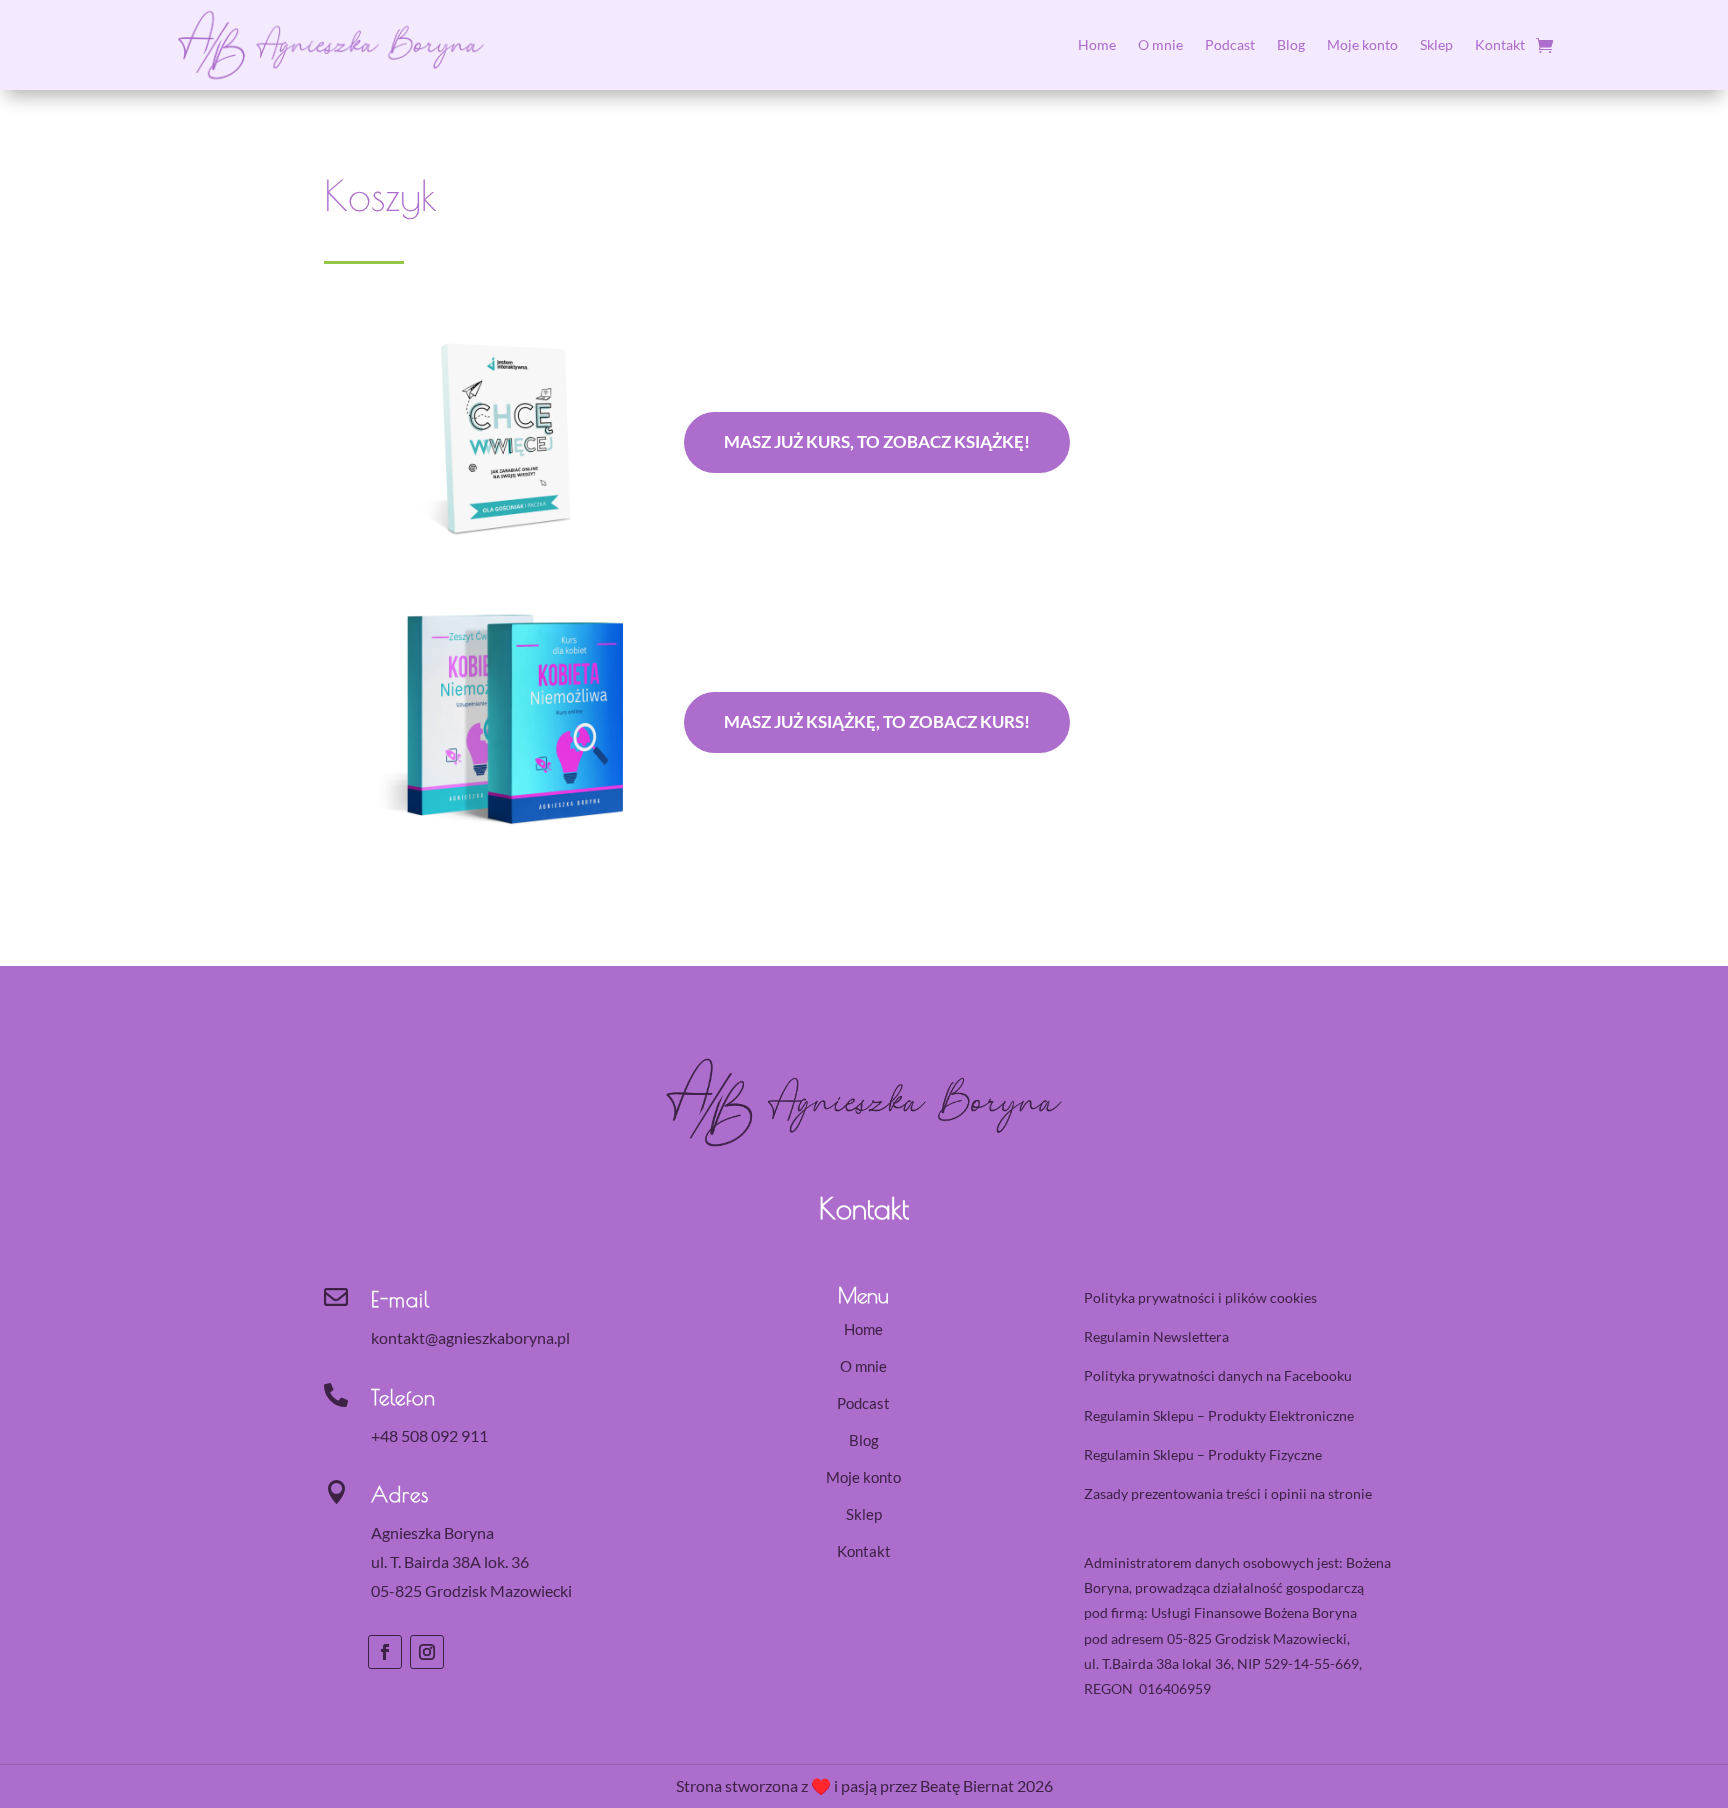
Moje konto (1362, 44)
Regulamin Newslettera (1156, 1336)
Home (1097, 44)
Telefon (403, 1397)
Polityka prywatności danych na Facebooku (1218, 1375)
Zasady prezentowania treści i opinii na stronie (1228, 1493)
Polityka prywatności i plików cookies (1200, 1297)
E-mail (400, 1299)
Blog (1291, 44)
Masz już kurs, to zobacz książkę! (877, 441)
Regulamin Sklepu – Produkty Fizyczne (1203, 1454)
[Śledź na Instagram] (427, 1652)
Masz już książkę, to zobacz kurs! (877, 721)
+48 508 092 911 (429, 1435)
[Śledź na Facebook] (385, 1652)
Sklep (1436, 44)
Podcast (1230, 44)
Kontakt (1500, 44)
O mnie (1160, 44)
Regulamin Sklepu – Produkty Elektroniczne (1219, 1415)
